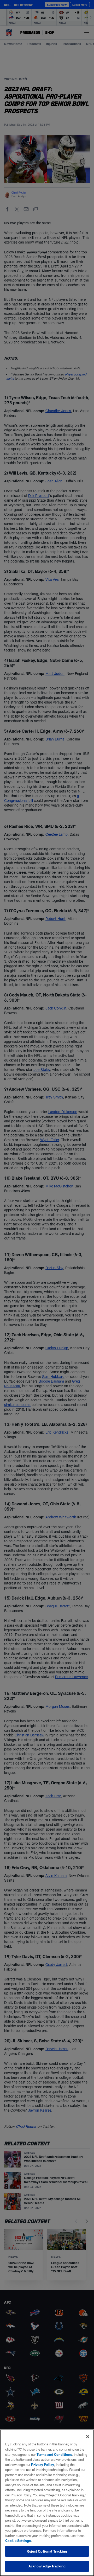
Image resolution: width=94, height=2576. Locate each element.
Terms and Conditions (54, 2454)
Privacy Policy (43, 2465)
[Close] (88, 2437)
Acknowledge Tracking (47, 2566)
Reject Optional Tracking (47, 2551)
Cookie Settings (18, 2541)
